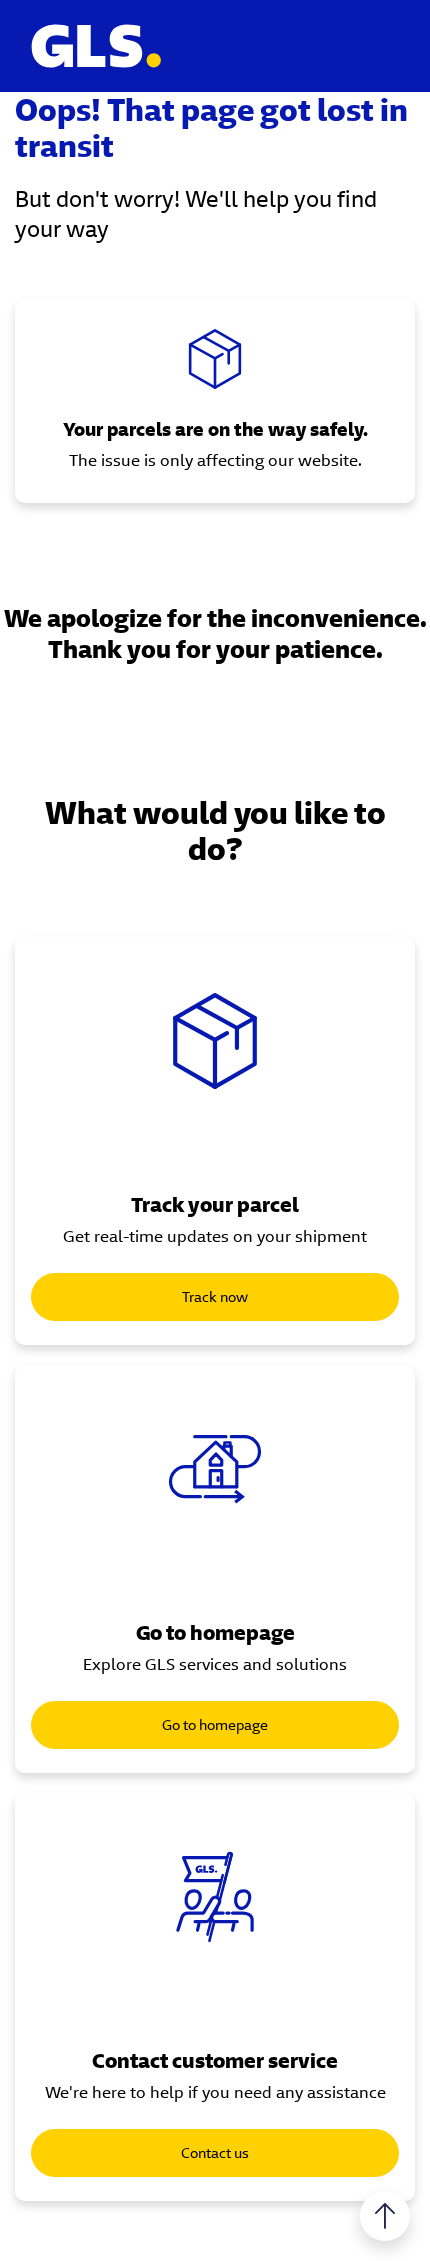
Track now (215, 1297)
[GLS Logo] (95, 46)
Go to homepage (215, 1725)
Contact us (215, 2153)
